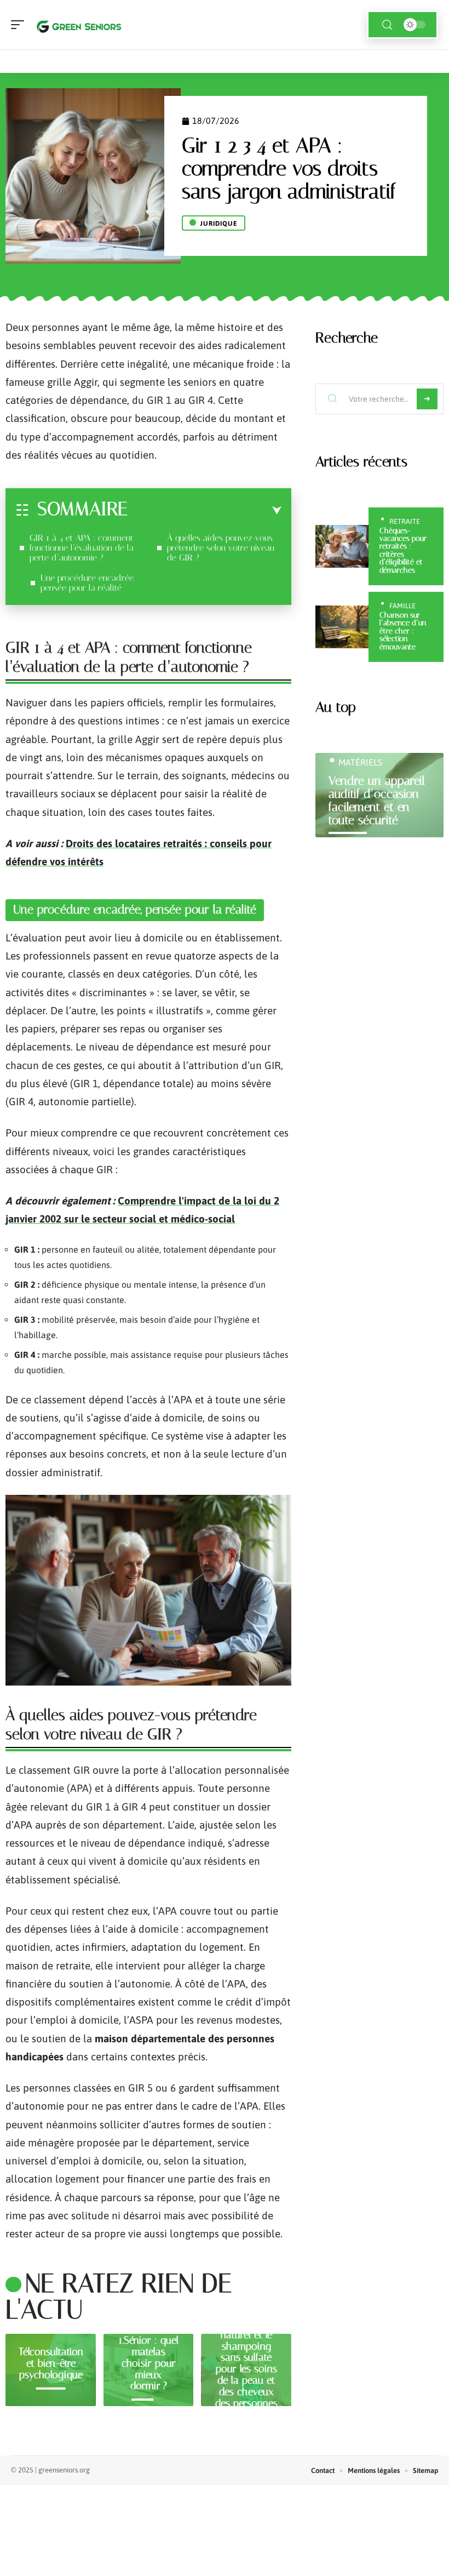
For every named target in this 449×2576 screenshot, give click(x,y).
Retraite (405, 521)
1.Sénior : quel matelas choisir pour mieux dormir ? (148, 2363)
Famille (402, 606)
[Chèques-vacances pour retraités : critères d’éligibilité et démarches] (342, 546)
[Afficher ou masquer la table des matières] (205, 511)
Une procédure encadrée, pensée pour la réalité (87, 583)
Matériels (360, 762)
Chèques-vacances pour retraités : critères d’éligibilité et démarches (403, 550)
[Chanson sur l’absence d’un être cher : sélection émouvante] (342, 627)
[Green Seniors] (79, 25)
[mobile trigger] (20, 25)
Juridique (219, 224)
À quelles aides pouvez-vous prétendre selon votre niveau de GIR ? (221, 548)
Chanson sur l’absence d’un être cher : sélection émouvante (403, 631)
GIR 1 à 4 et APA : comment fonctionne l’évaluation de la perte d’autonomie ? (82, 548)
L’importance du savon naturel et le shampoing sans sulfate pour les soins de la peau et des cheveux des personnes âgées (246, 2363)
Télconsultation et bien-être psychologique (51, 2363)
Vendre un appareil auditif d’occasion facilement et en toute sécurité (377, 800)
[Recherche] (387, 25)
